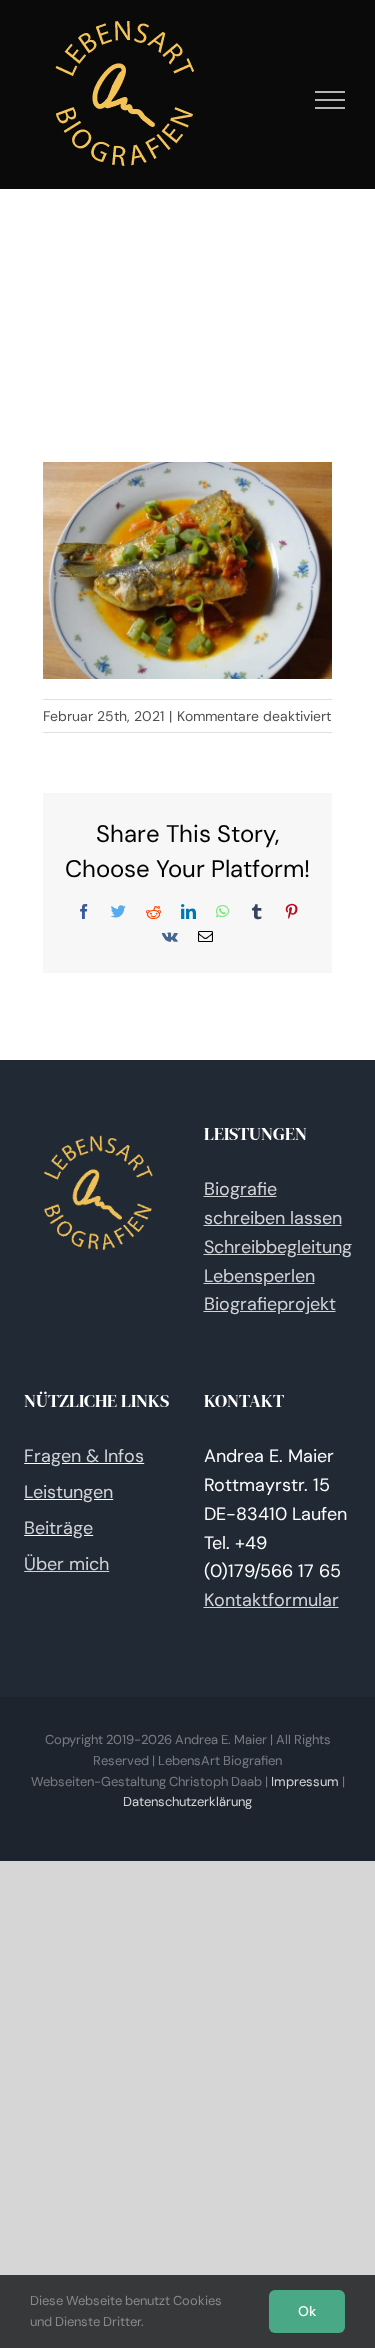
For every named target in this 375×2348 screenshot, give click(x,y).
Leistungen (68, 1492)
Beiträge (58, 1528)
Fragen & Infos (84, 1456)
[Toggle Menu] (330, 100)
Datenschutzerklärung (187, 1801)
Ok (307, 2311)
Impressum (305, 1781)
